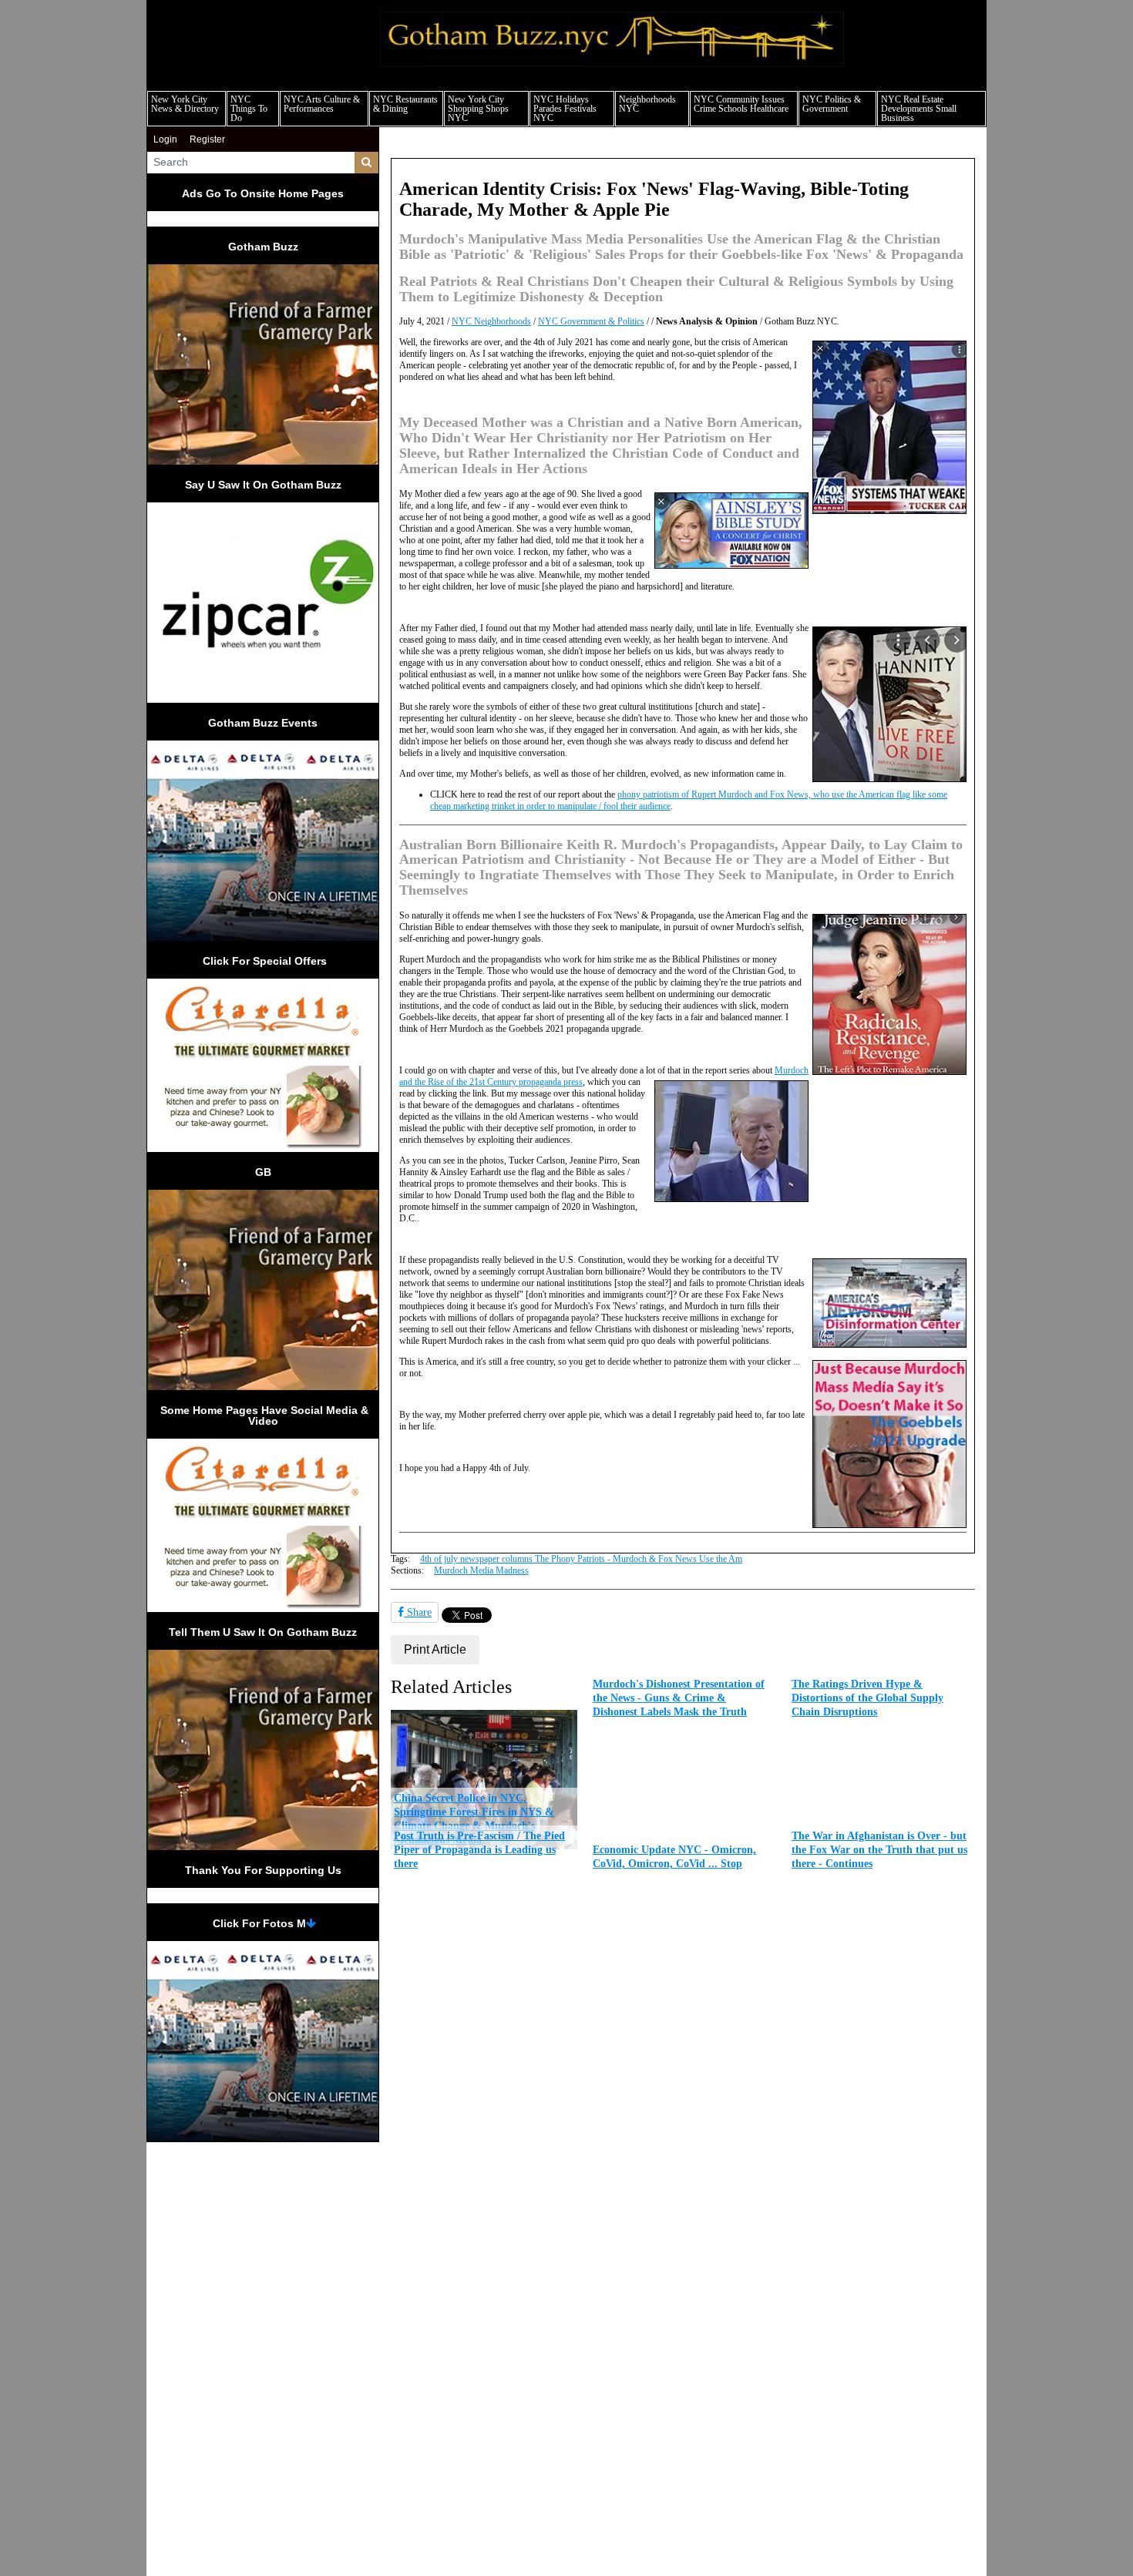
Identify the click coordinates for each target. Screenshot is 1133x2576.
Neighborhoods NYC (647, 104)
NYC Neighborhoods (491, 321)
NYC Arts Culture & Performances (322, 104)
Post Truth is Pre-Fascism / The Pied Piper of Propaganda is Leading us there (479, 1849)
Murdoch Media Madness (481, 1570)
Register (207, 139)
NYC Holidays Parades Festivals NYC (565, 109)
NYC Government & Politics (591, 321)
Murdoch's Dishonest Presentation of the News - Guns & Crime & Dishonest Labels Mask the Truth (679, 1698)
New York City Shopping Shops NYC (478, 109)
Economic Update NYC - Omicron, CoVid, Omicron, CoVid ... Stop (674, 1856)
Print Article (435, 1649)
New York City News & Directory (185, 104)
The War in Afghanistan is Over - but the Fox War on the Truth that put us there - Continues (879, 1849)
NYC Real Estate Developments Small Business (919, 109)
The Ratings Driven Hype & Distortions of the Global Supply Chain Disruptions (867, 1698)
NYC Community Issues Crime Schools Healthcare (741, 104)
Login (165, 139)
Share (418, 1612)
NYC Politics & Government (832, 104)
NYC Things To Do (249, 109)
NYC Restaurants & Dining (405, 104)
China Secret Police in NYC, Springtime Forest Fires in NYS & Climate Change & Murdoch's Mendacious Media (474, 1819)
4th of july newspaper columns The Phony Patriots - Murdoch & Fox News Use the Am (581, 1559)
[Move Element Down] (311, 1923)
